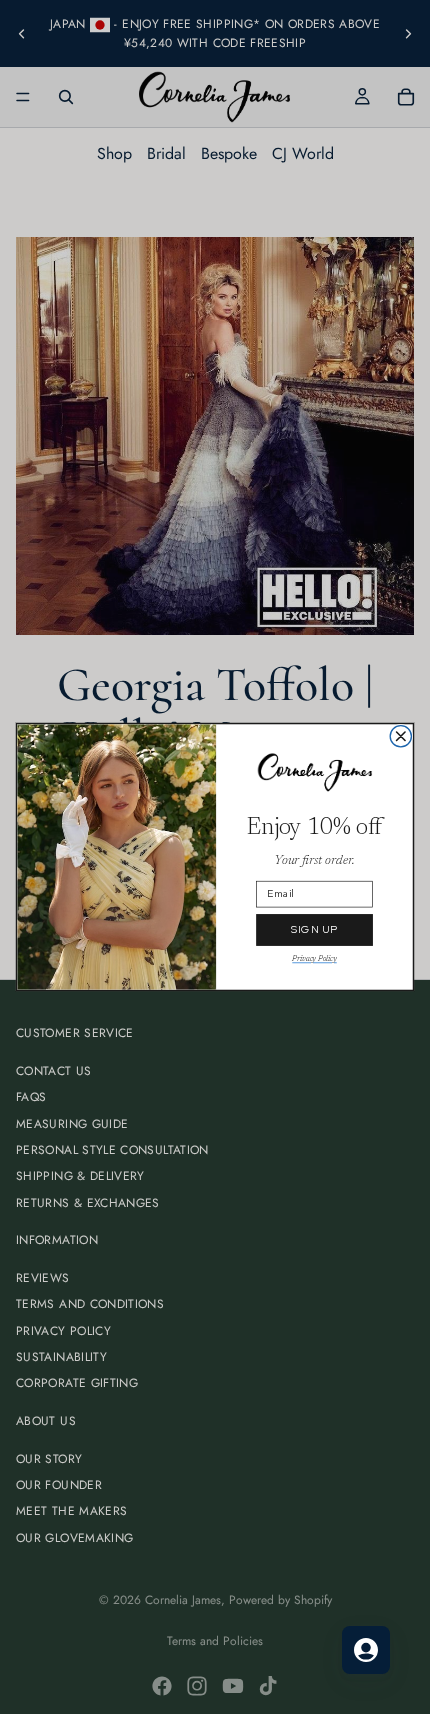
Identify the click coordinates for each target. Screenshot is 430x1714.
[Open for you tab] (366, 1650)
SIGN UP (315, 930)
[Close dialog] (400, 736)
